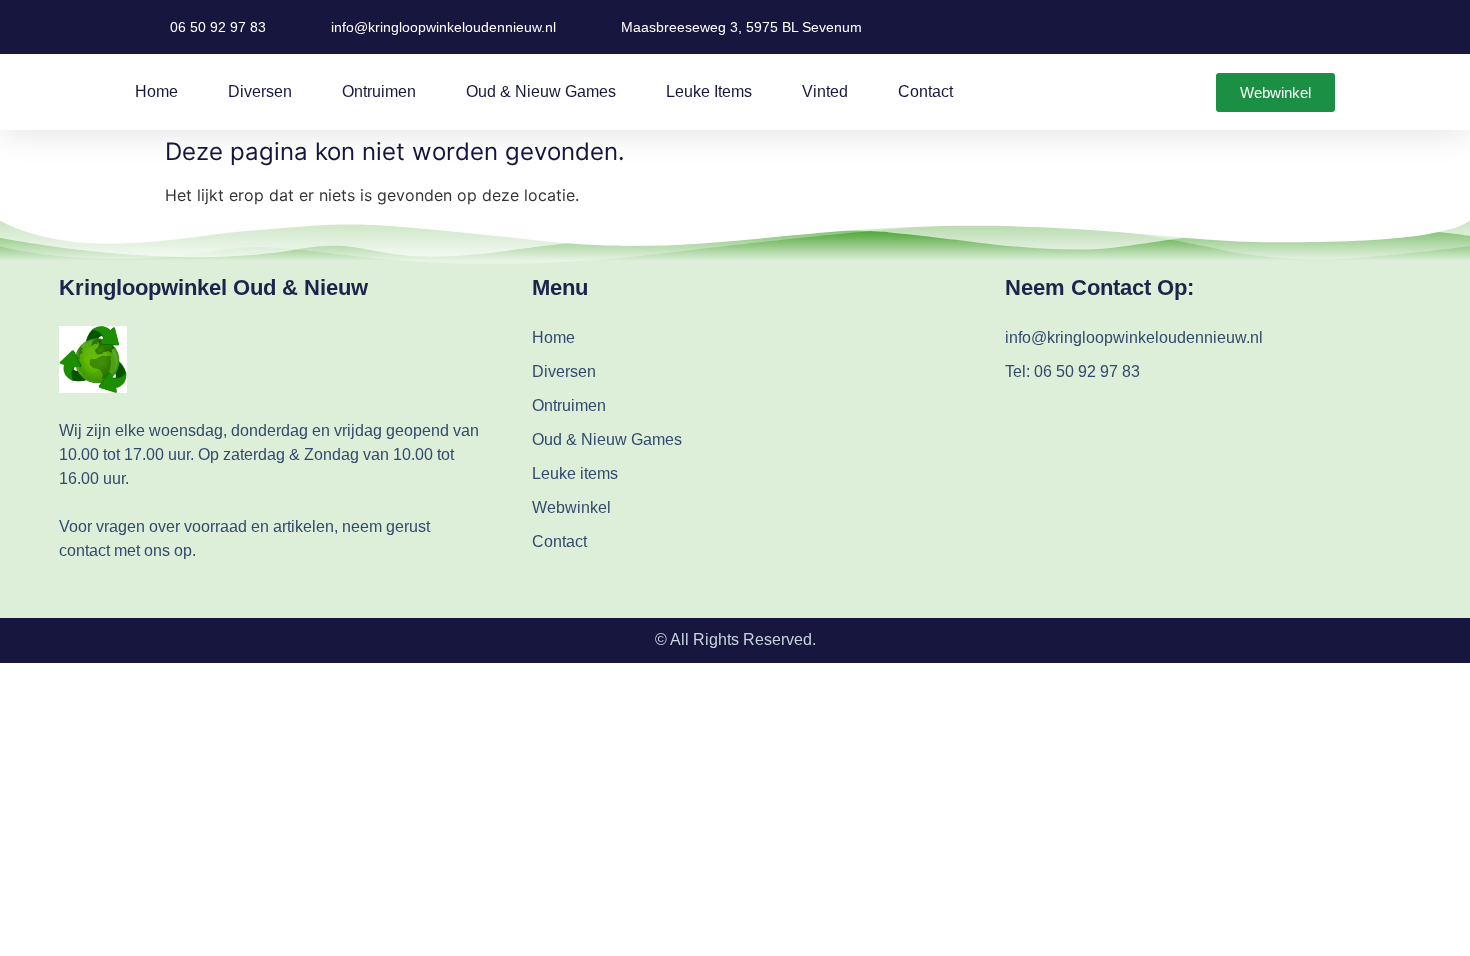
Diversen (260, 91)
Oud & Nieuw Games (541, 91)
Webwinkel (571, 507)
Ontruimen (379, 91)
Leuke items (709, 91)
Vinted (825, 91)
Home (156, 91)
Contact (925, 91)
